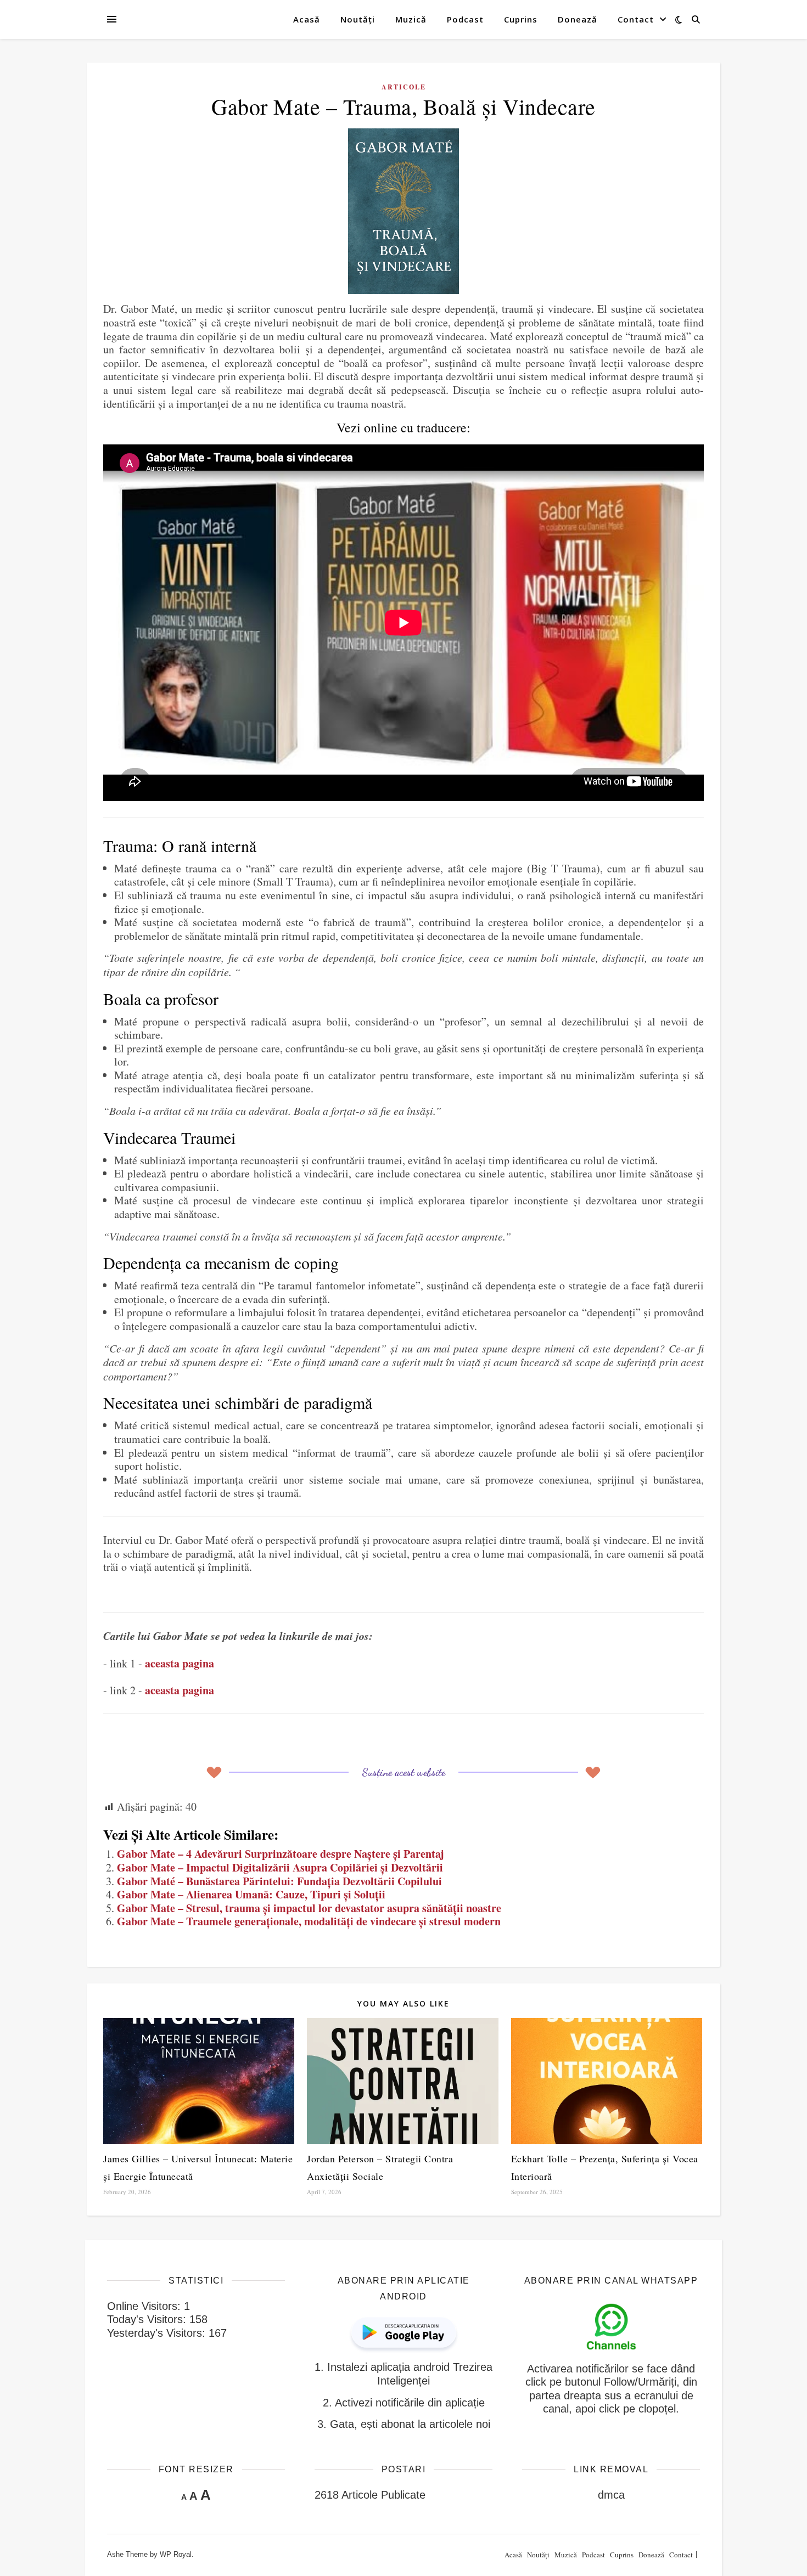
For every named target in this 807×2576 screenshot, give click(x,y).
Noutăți (358, 19)
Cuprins (521, 19)
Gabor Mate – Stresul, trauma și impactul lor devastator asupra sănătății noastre (309, 1908)
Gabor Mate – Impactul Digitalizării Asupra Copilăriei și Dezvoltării (280, 1867)
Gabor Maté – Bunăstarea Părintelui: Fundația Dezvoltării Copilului (279, 1881)
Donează (578, 19)
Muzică (411, 19)
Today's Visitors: (148, 2319)
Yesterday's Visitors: (158, 2333)
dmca (611, 2495)
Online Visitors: (145, 2306)
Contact (636, 19)
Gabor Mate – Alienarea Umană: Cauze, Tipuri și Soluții (251, 1894)
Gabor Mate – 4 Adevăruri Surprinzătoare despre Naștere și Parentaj (281, 1854)
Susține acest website (403, 1772)
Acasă (307, 19)
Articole (404, 87)
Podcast (465, 19)
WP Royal (176, 2554)
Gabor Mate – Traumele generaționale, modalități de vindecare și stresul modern (309, 1921)
